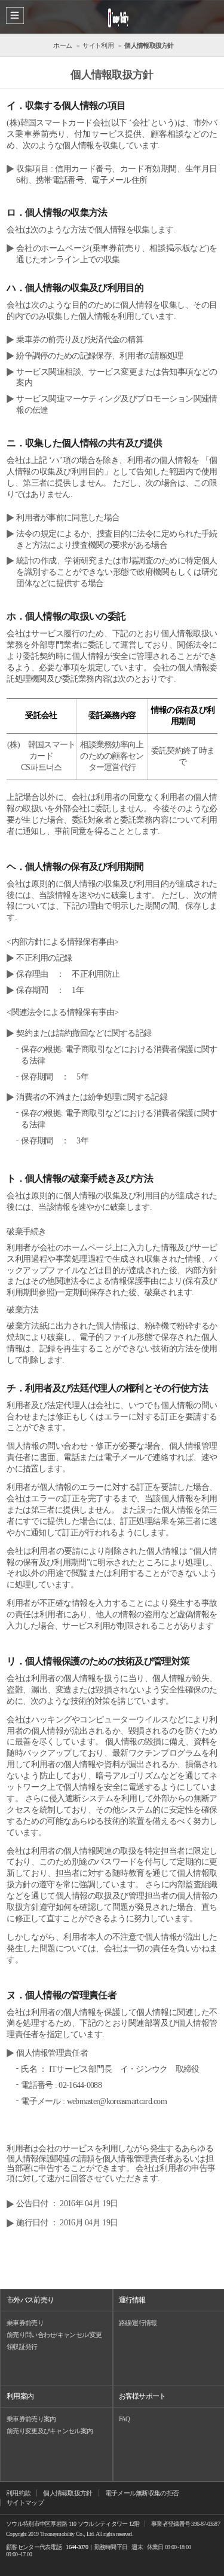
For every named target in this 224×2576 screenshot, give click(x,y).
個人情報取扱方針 (67, 2493)
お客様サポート (142, 2396)
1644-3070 (77, 2547)
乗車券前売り (25, 2323)
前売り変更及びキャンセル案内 (50, 2431)
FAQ (125, 2419)
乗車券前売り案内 (31, 2419)
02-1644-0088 (80, 2085)
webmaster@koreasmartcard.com (117, 2101)
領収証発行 (22, 2347)
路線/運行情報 (138, 2323)
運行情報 (132, 2300)
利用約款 (18, 2493)
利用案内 (20, 2396)
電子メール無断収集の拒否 (142, 2493)
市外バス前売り (30, 2300)
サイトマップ (25, 2503)
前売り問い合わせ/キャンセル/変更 (54, 2335)
